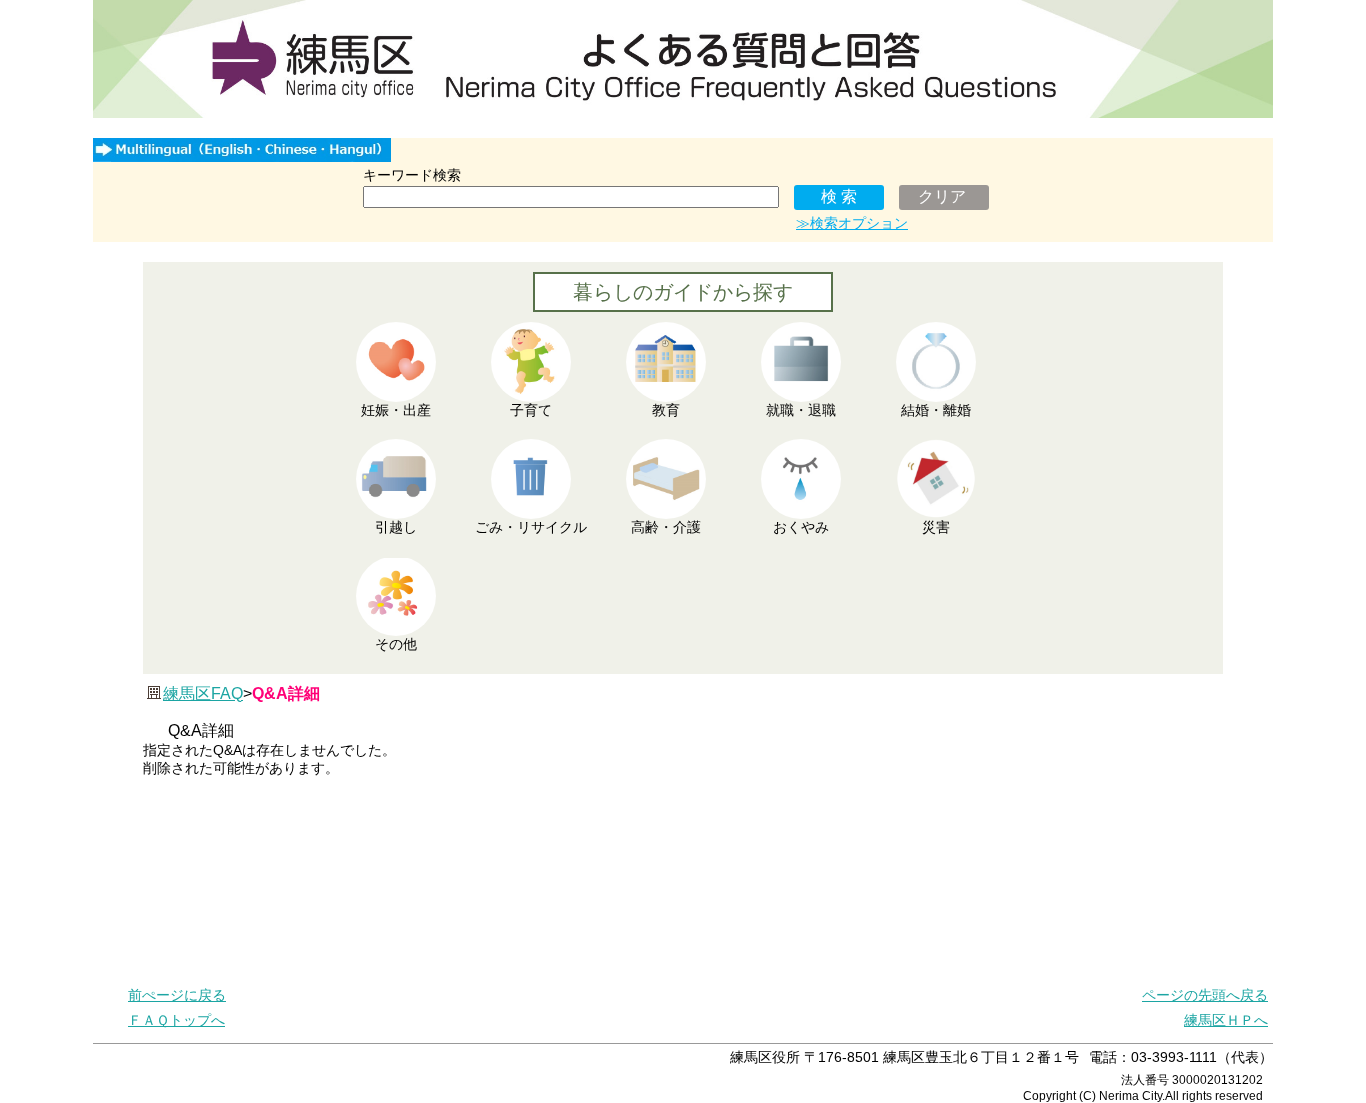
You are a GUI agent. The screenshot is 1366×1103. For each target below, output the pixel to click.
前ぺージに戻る (177, 995)
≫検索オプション (852, 223)
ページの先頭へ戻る (1205, 995)
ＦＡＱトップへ (176, 1020)
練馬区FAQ (203, 693)
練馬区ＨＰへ (1226, 1020)
